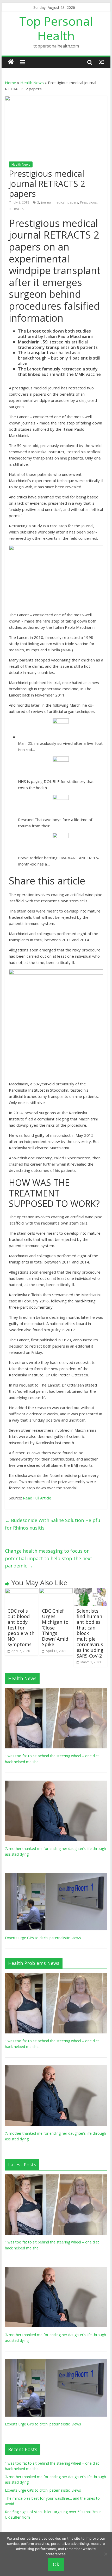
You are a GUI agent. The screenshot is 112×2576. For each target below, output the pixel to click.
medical (60, 202)
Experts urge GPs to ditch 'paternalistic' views (43, 1938)
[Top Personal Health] (11, 62)
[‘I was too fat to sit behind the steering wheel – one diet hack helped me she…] (56, 1691)
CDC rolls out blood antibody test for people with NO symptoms (21, 1628)
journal (46, 202)
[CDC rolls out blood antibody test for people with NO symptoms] (21, 1591)
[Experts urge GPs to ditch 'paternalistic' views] (56, 1876)
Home (11, 83)
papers (73, 202)
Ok (56, 2564)
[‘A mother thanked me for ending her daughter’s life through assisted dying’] (56, 1783)
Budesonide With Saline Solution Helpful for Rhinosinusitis (53, 1524)
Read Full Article (37, 1498)
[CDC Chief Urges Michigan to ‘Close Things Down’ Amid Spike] (56, 1591)
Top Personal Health (56, 28)
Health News (32, 83)
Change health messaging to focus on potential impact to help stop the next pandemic (49, 1558)
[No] (105, 2554)
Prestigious (88, 202)
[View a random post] (101, 62)
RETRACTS (16, 209)
